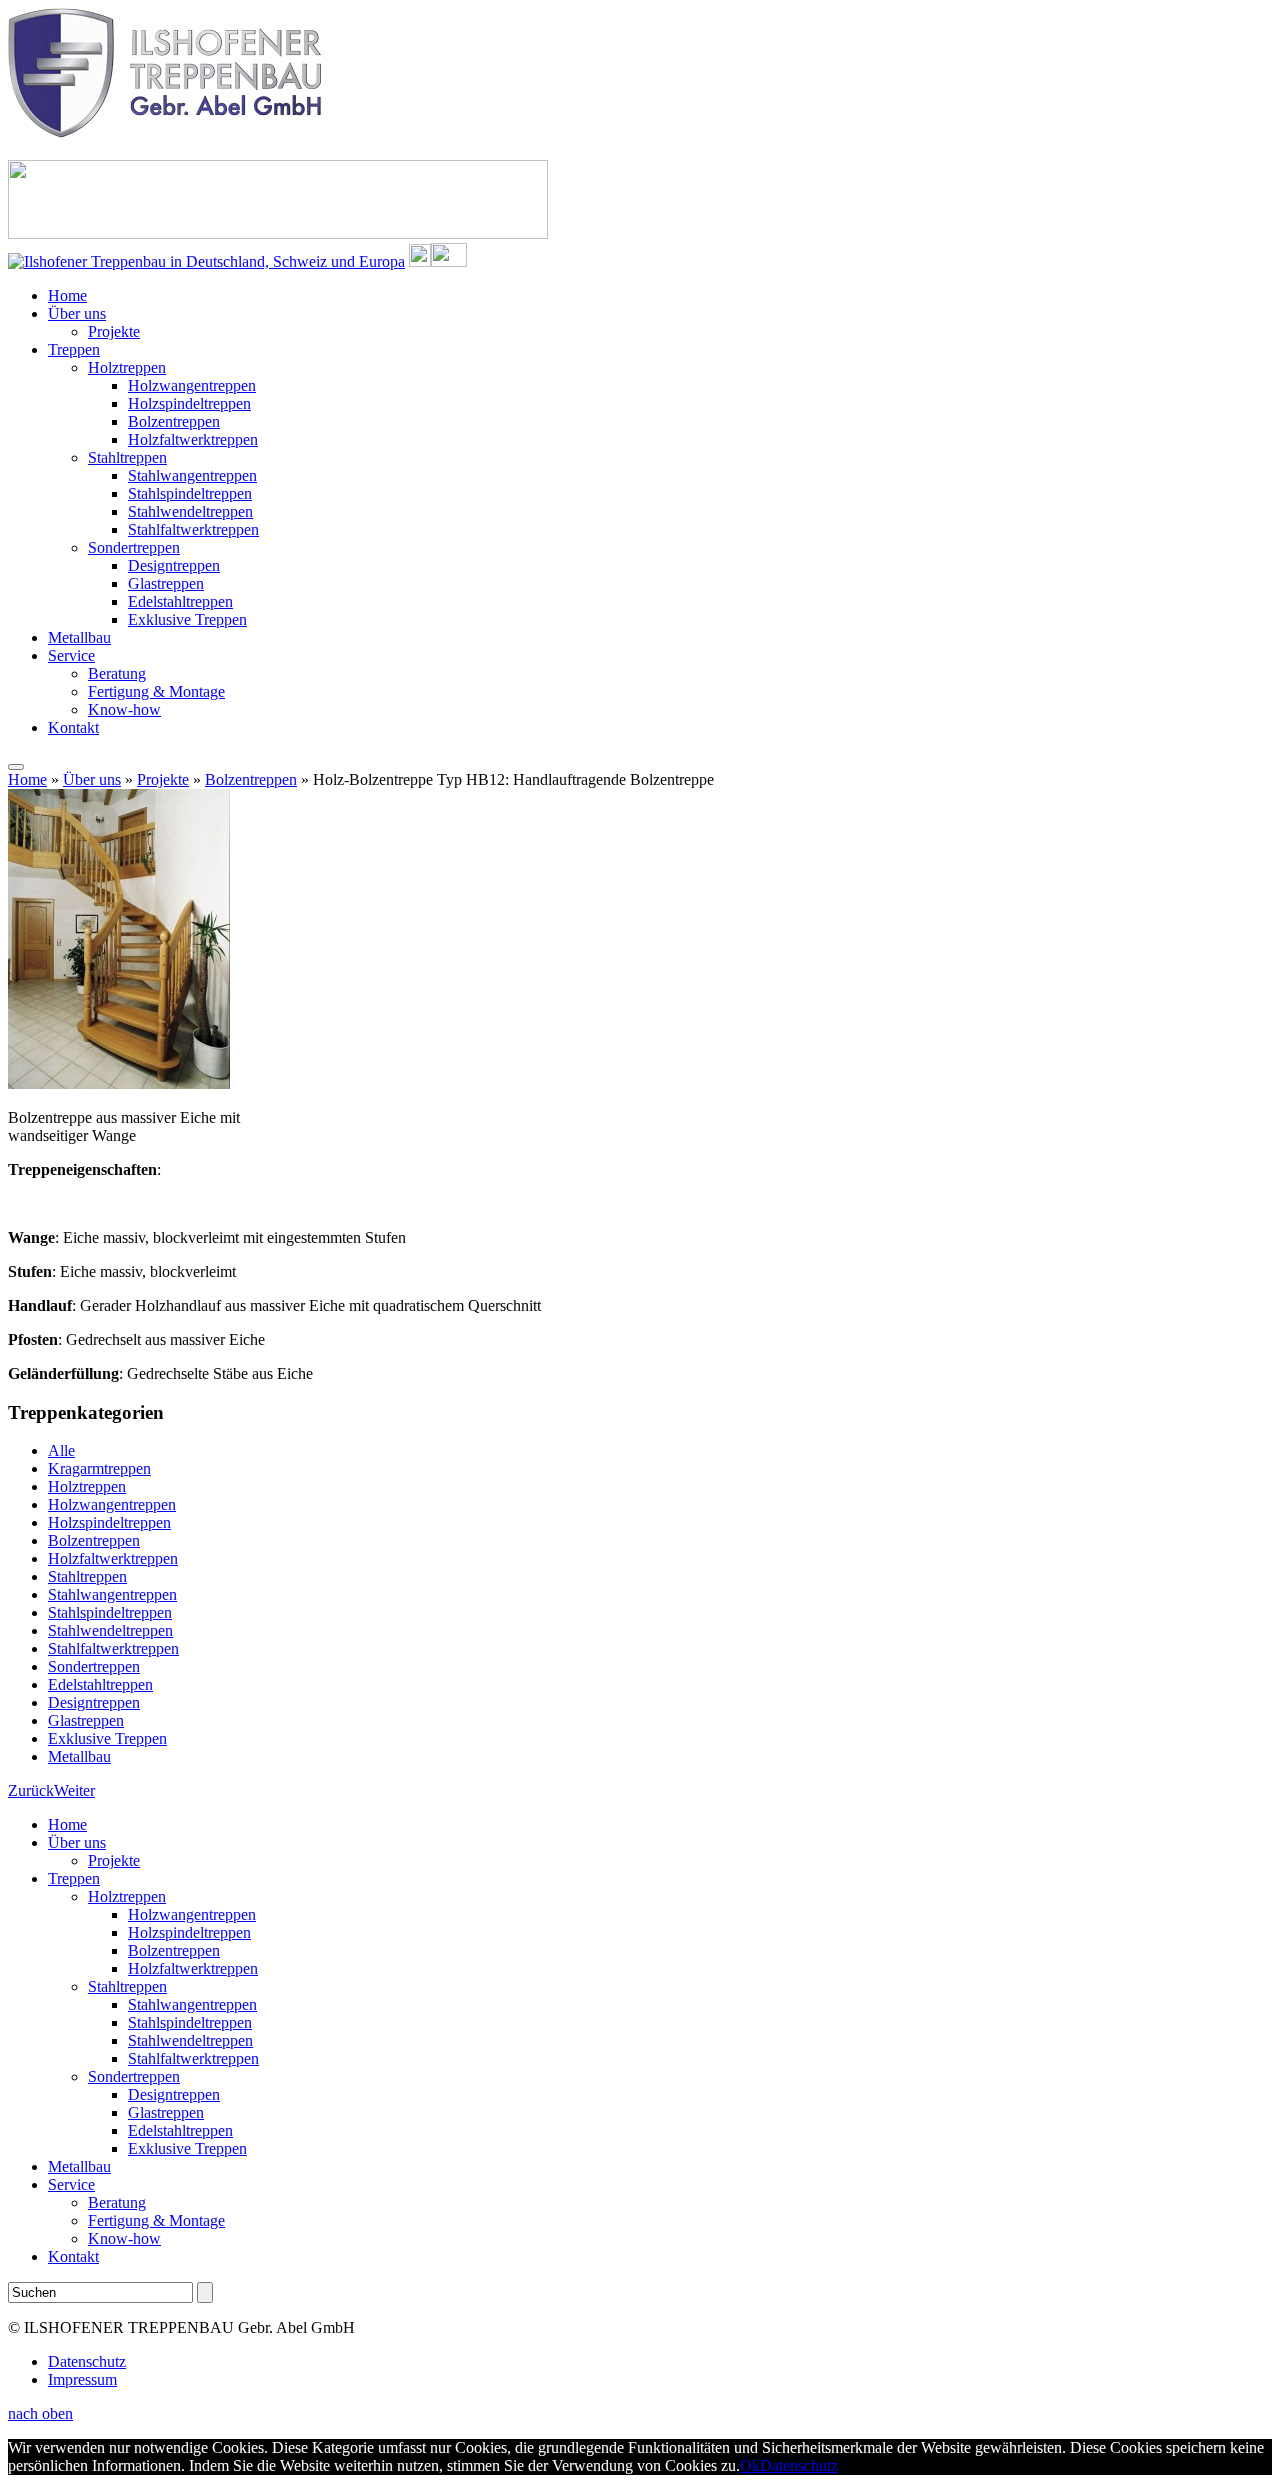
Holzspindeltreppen (189, 403)
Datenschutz (87, 2361)
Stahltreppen (127, 457)
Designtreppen (174, 565)
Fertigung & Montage (156, 691)
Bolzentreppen (174, 421)
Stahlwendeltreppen (190, 511)
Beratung (117, 673)
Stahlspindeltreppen (190, 493)
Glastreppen (166, 583)
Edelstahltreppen (180, 601)
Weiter (74, 1790)
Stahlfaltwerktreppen (193, 529)
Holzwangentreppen (192, 385)
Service (71, 655)
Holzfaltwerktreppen (193, 439)
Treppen (74, 349)
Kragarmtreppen (99, 1468)
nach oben (40, 2413)
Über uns (77, 313)
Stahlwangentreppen (192, 475)
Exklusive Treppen (187, 619)
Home (67, 295)
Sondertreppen (134, 547)
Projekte (114, 331)
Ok (750, 2465)
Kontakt (73, 727)
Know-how (124, 709)
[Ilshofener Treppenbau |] (169, 132)
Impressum (82, 2379)
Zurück (31, 1790)
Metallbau (79, 637)
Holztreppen (127, 367)
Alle (61, 1450)
